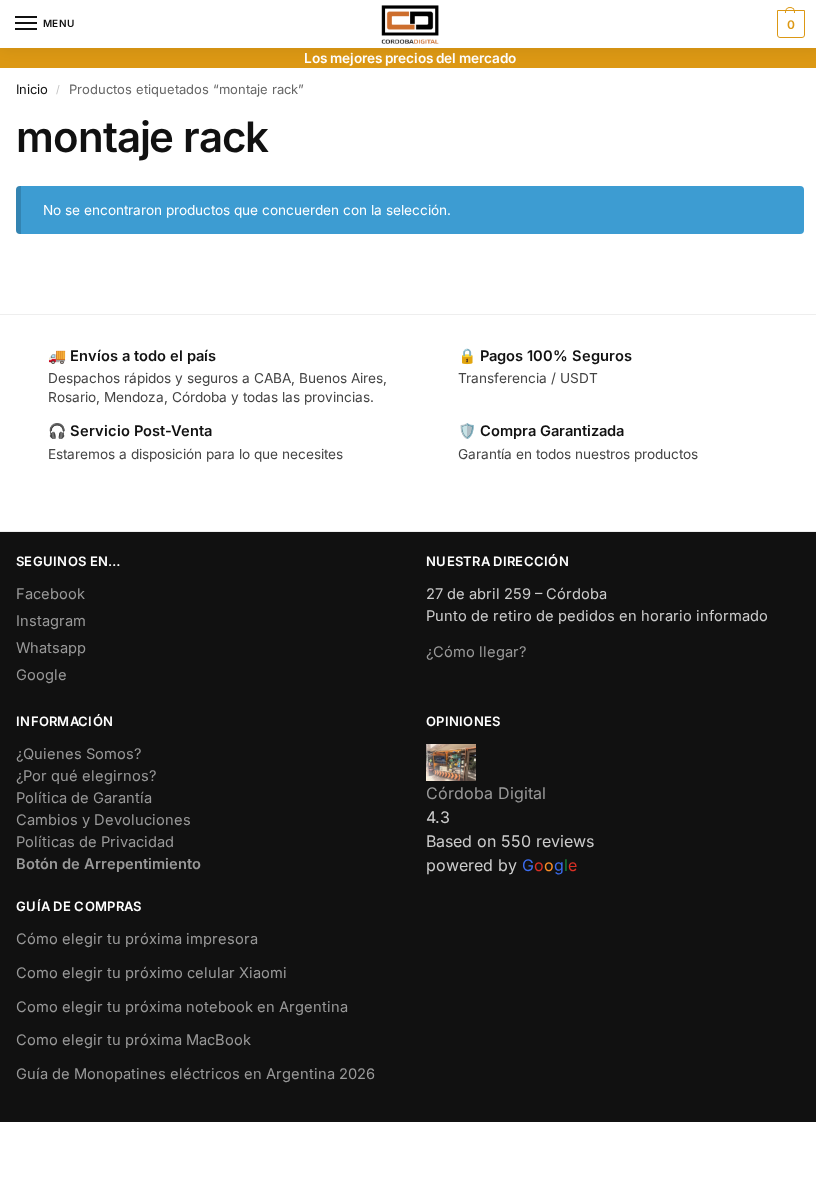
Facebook (50, 594)
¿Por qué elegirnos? (86, 776)
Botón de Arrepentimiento (108, 864)
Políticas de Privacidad (95, 842)
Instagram (51, 621)
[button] (788, 24)
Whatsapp (51, 648)
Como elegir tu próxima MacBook (133, 1040)
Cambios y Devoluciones (103, 820)
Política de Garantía (84, 798)
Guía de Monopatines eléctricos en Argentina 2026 (195, 1074)
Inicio (32, 89)
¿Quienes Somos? (78, 754)
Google (41, 675)
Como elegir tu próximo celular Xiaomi (151, 973)
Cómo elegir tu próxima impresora (137, 939)
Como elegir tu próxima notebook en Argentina (182, 1007)
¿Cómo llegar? (476, 652)
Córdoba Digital (486, 793)
